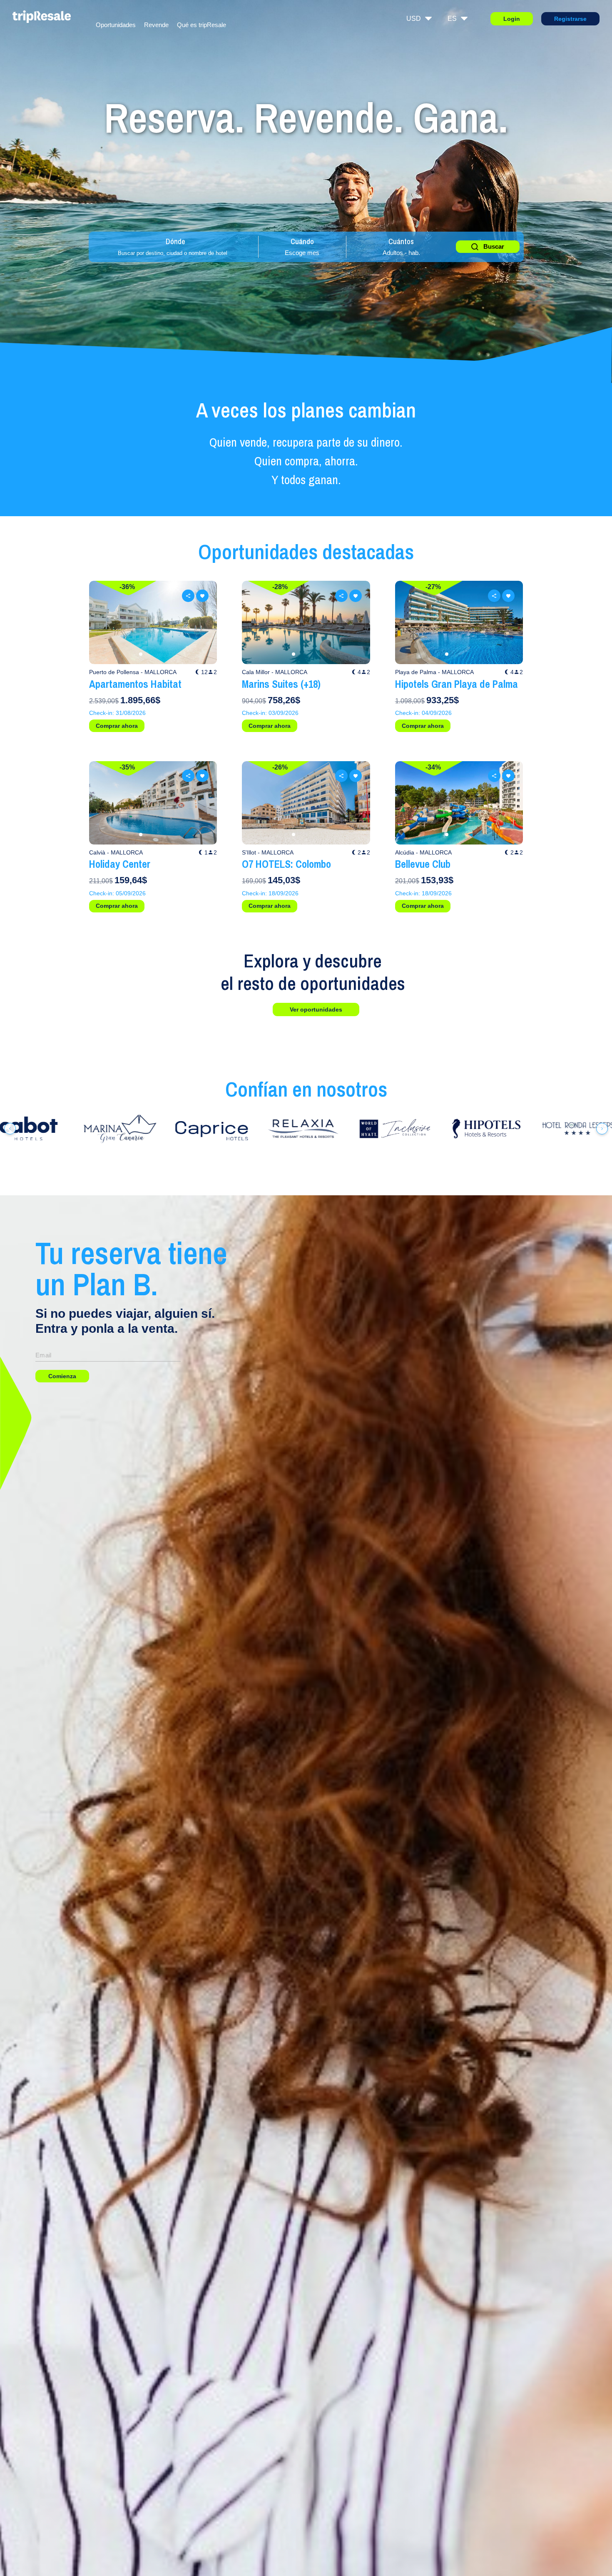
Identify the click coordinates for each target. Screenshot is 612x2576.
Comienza (62, 1376)
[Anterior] (10, 1129)
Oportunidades (116, 25)
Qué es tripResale (202, 25)
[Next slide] (202, 622)
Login (512, 19)
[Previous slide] (104, 622)
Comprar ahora (117, 726)
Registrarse (570, 19)
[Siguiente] (602, 1129)
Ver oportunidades (316, 1009)
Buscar (494, 246)
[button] (141, 654)
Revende (156, 25)
